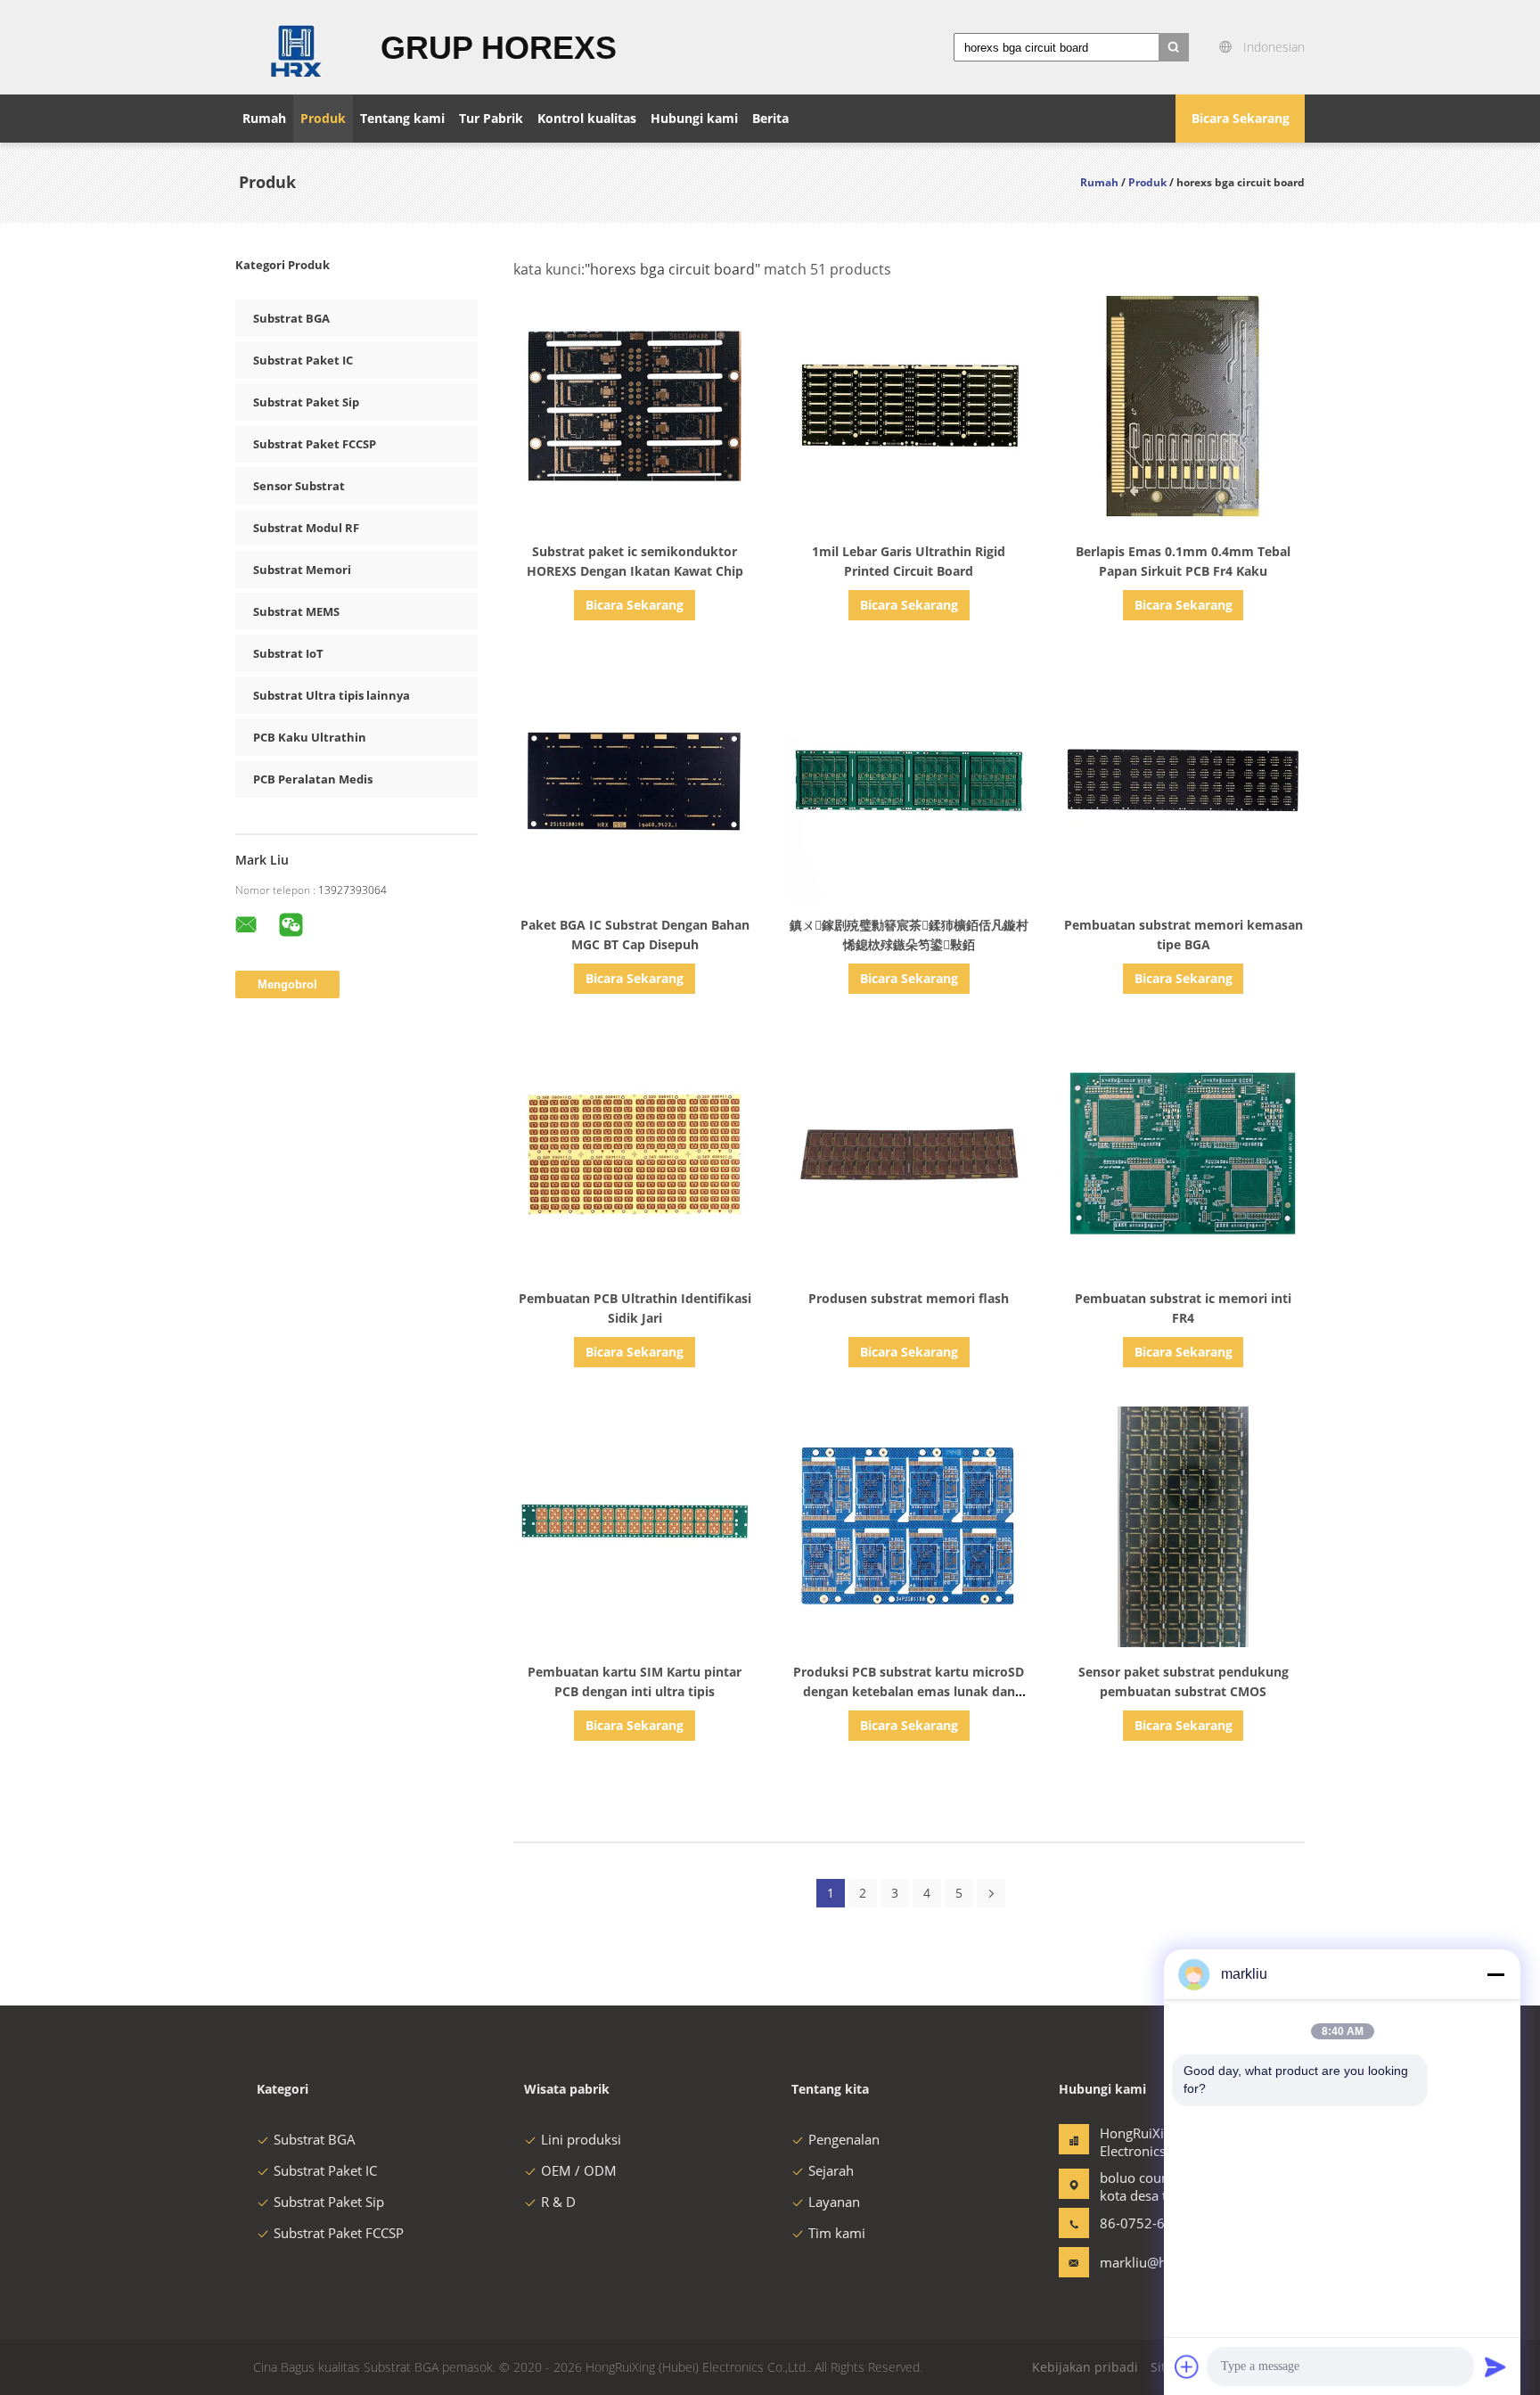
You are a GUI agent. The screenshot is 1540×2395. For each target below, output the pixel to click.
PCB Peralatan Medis (313, 779)
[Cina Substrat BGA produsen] (297, 47)
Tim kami (837, 2233)
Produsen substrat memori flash (909, 1298)
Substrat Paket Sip (306, 402)
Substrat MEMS (296, 611)
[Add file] (1187, 2366)
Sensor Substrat (299, 486)
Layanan (834, 2202)
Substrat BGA (291, 318)
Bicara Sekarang (1241, 118)
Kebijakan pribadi (1085, 2367)
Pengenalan (844, 2139)
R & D (558, 2202)
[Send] (1495, 2366)
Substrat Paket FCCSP (315, 444)
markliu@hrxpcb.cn (1156, 2262)
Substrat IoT (288, 653)
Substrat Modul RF (306, 528)
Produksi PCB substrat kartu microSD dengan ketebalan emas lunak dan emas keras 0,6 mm (909, 1691)
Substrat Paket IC (303, 360)
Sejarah (831, 2170)
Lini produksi (581, 2139)
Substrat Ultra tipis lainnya (332, 695)
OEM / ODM (579, 2170)
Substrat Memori (302, 570)
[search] (1174, 47)
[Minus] (1495, 1974)
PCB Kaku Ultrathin (310, 737)
